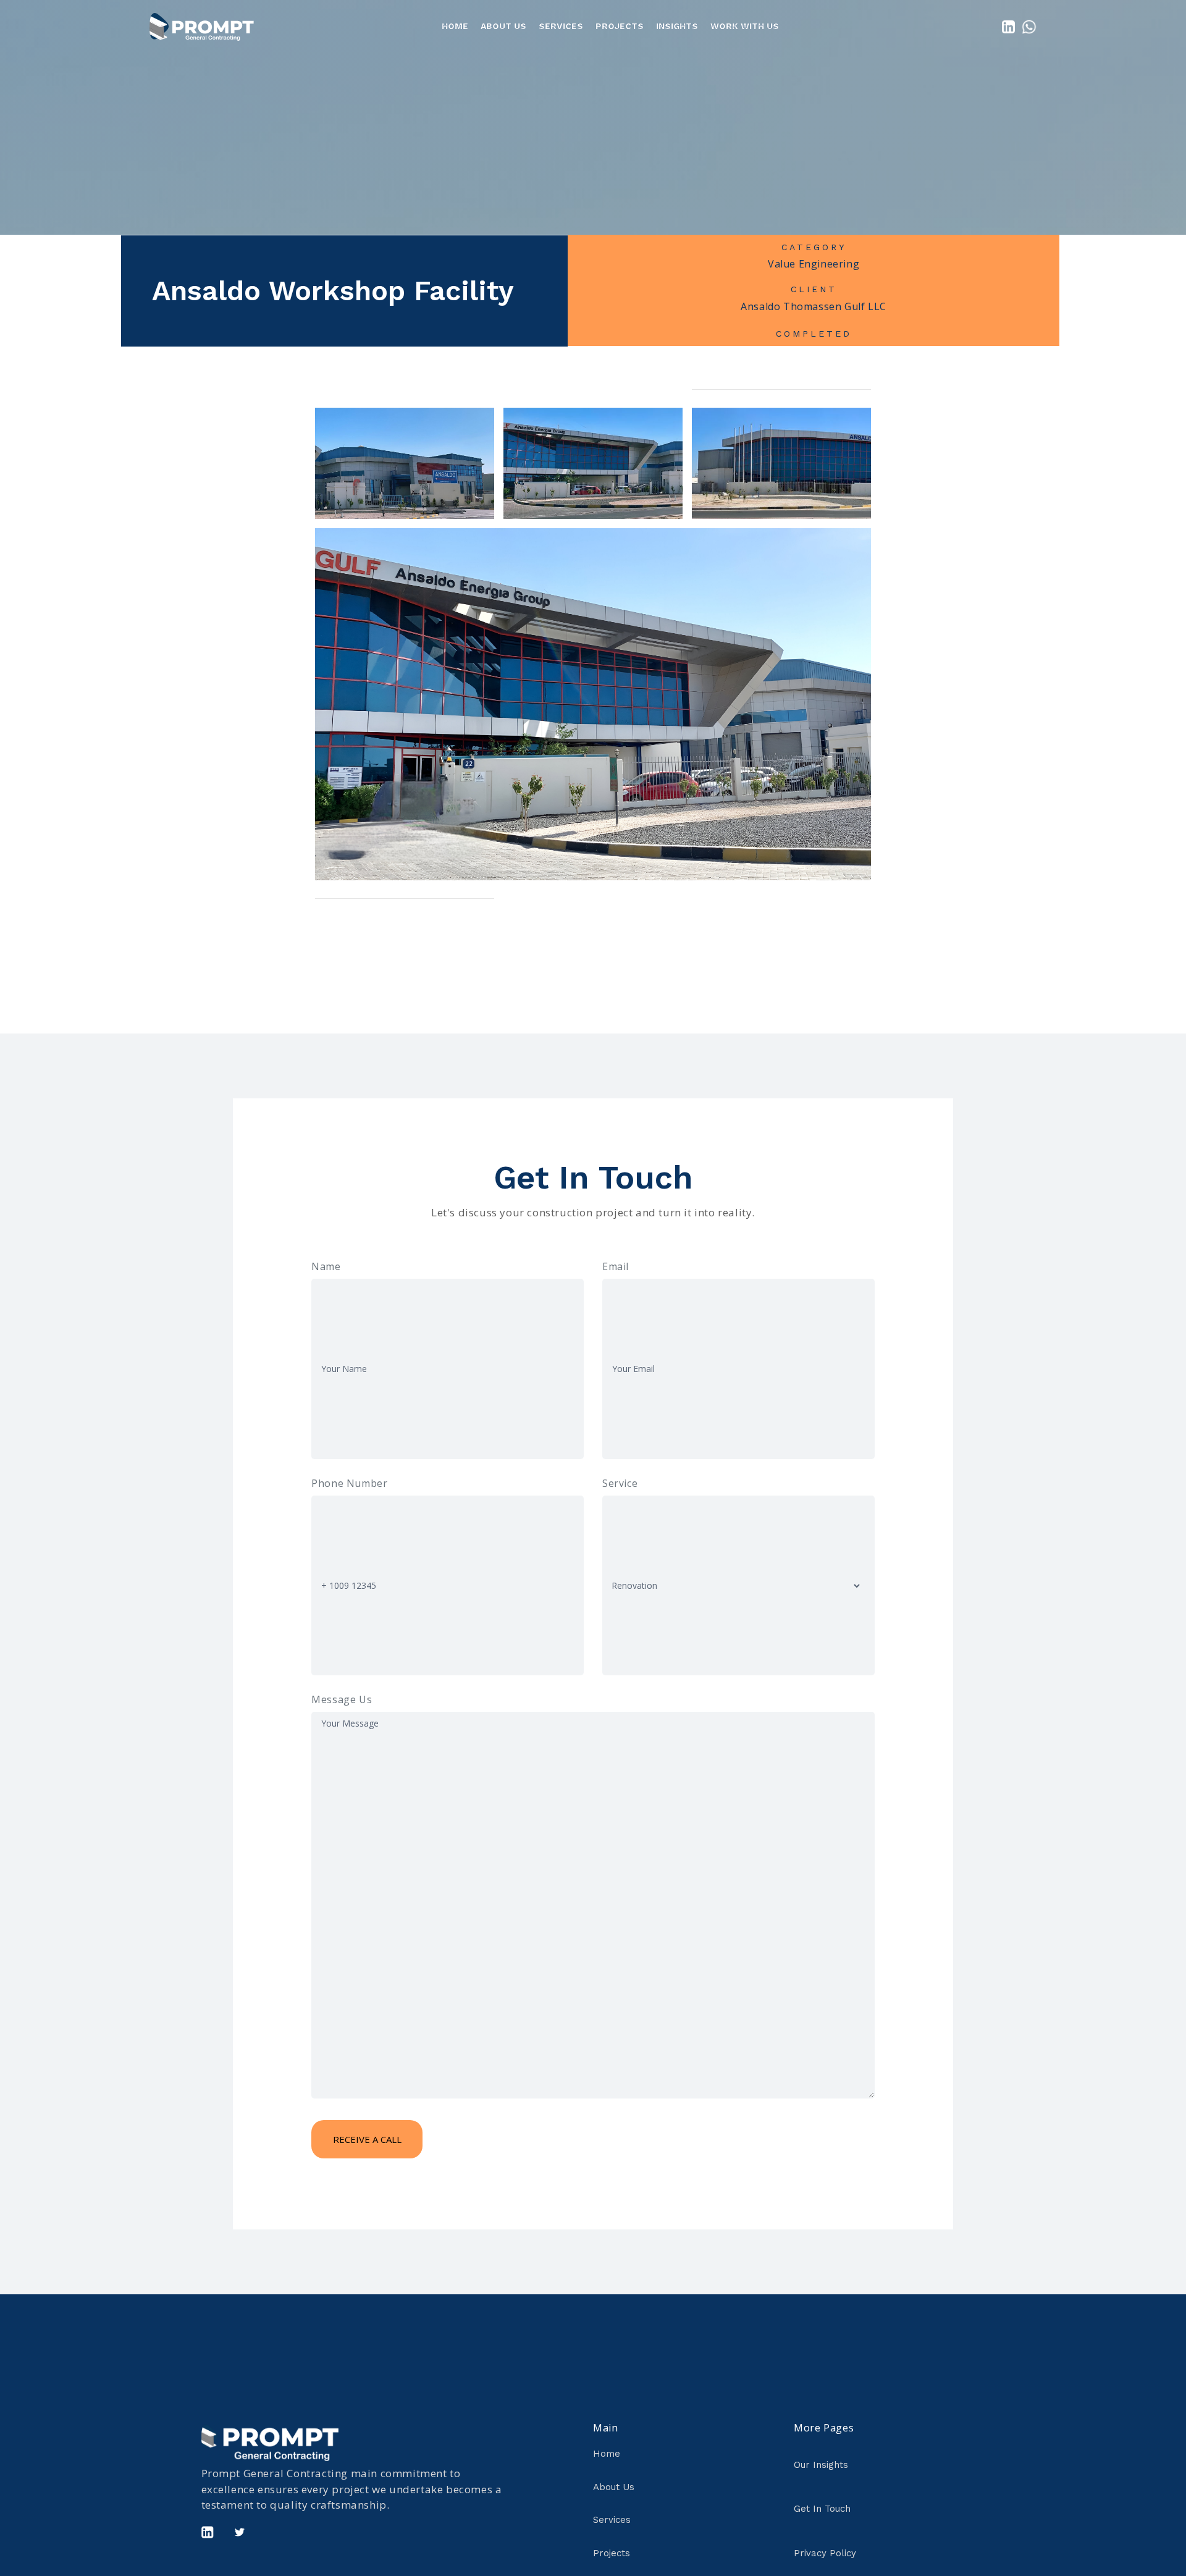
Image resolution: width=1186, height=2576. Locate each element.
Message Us (342, 1699)
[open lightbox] (405, 463)
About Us (614, 2487)
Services (612, 2520)
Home (455, 26)
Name (326, 1266)
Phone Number (349, 1483)
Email (616, 1266)
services (561, 26)
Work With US (745, 26)
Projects (620, 26)
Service (620, 1483)
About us (503, 26)
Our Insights (821, 2465)
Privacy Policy (825, 2553)
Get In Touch (822, 2509)
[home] (202, 26)
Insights (677, 26)
